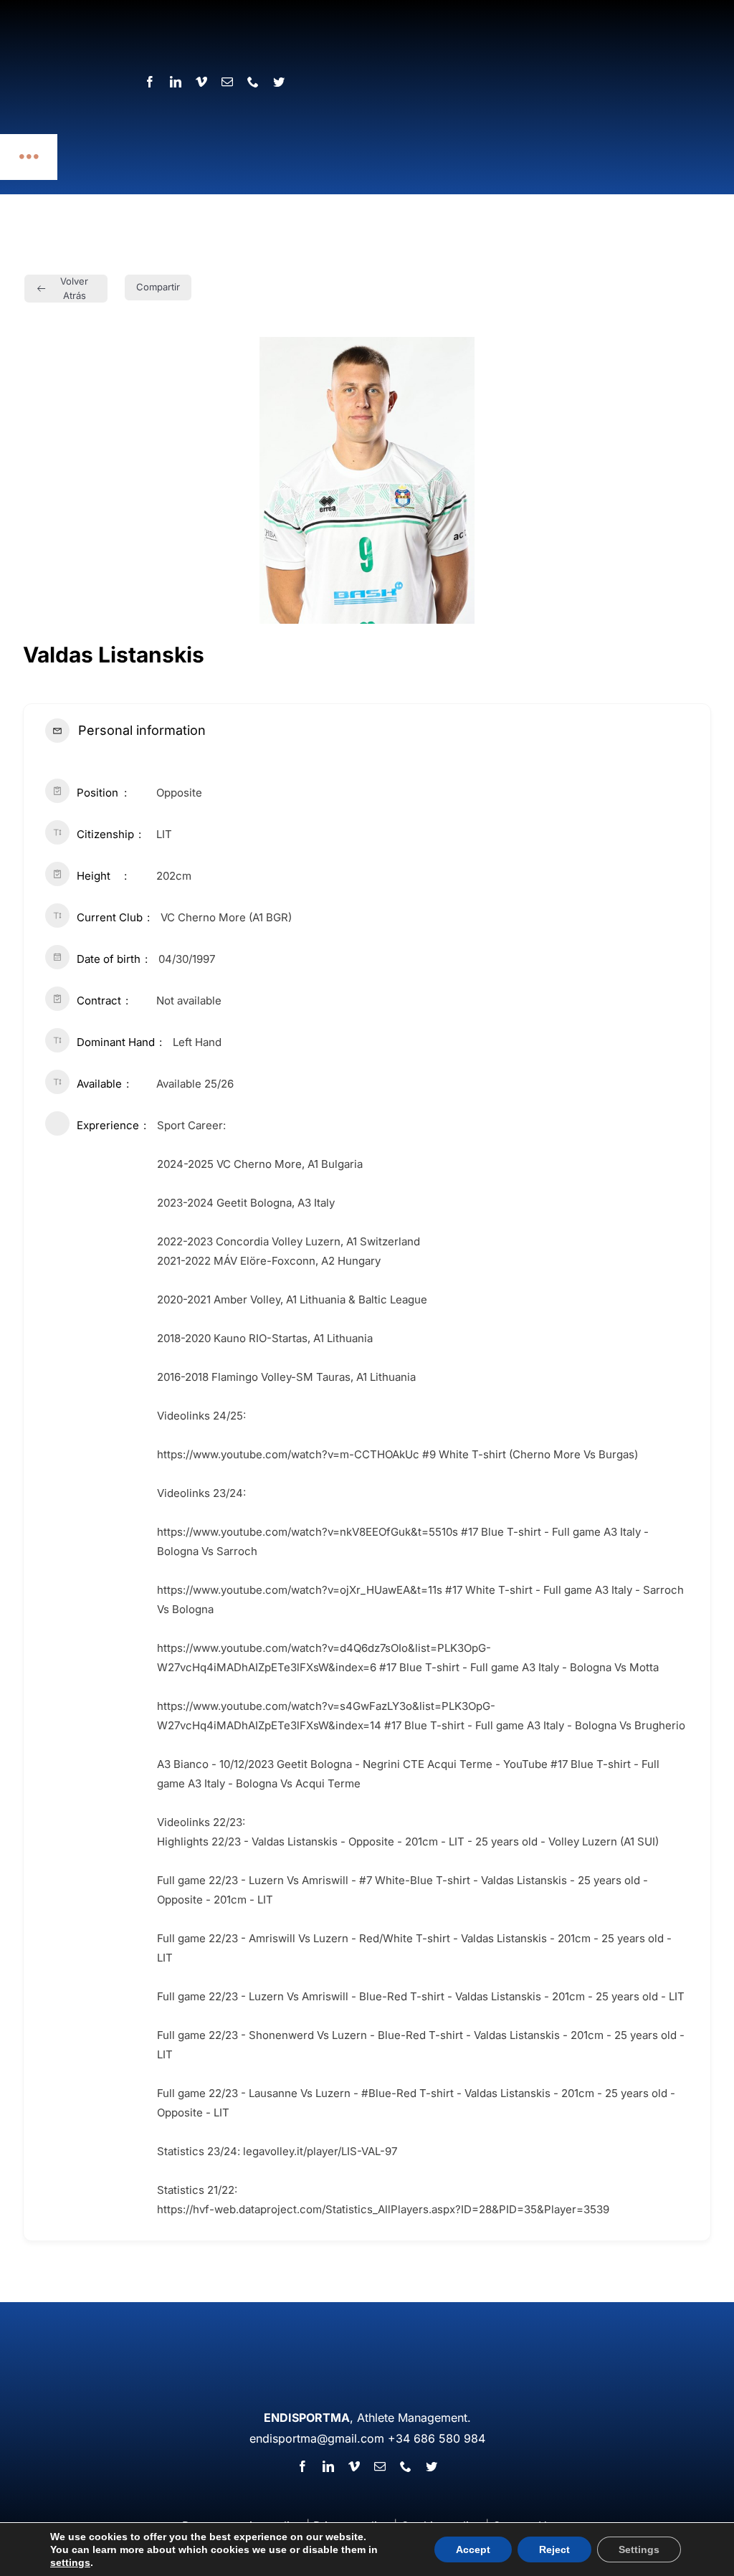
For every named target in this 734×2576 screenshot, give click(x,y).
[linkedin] (328, 2466)
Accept (473, 2549)
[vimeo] (354, 2466)
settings (70, 2562)
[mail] (380, 2466)
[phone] (406, 2466)
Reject (554, 2549)
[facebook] (302, 2466)
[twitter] (432, 2466)
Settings (639, 2549)
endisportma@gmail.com (317, 2438)
